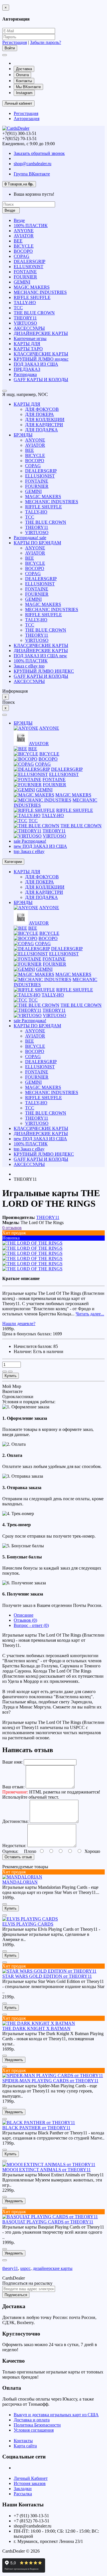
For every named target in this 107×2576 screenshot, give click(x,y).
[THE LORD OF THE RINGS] (32, 1243)
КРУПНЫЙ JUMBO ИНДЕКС (44, 671)
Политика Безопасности (37, 2425)
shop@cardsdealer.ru (33, 164)
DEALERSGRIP (30, 261)
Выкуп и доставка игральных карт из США (56, 2415)
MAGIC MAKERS (32, 287)
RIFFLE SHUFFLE (32, 297)
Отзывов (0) (25, 1620)
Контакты (24, 81)
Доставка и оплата (32, 2420)
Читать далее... (90, 1314)
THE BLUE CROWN (34, 313)
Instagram (24, 93)
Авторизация (27, 119)
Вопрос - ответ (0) (31, 1625)
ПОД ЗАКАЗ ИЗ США (36, 364)
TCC (18, 308)
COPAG (22, 256)
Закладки (23, 2489)
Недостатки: (14, 1846)
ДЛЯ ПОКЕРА (40, 414)
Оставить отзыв (18, 1857)
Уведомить (14, 2060)
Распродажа (25, 374)
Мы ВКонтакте (28, 87)
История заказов (30, 2483)
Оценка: (10, 1851)
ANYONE (24, 231)
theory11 (10, 2268)
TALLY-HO (25, 303)
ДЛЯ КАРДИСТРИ (44, 425)
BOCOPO (23, 251)
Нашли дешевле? (19, 1324)
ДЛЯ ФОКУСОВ (42, 409)
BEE (18, 241)
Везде (19, 220)
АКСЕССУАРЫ (29, 328)
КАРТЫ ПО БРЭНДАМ (37, 543)
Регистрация (15, 42)
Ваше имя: (12, 1762)
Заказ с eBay (29, 666)
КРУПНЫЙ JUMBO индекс (41, 359)
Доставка (24, 69)
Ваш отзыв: (13, 1787)
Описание (24, 1615)
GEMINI (22, 282)
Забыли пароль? (46, 42)
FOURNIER (25, 277)
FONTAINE (25, 272)
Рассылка (23, 2494)
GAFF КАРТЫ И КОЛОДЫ (41, 380)
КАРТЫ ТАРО (28, 349)
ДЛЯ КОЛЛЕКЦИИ (45, 419)
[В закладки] (5, 1372)
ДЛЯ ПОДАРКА (42, 430)
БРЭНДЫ (23, 435)
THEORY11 (25, 318)
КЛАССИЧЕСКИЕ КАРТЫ (41, 354)
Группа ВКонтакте (32, 174)
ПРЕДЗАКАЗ (27, 369)
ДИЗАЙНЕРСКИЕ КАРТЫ (41, 333)
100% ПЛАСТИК (31, 226)
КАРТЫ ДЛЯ (27, 344)
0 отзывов (12, 1228)
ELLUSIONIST (29, 267)
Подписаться (16, 2295)
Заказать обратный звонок (39, 153)
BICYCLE (24, 246)
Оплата (22, 75)
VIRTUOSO (25, 323)
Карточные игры (30, 338)
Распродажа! (30, 538)
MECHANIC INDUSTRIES (40, 292)
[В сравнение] (10, 1372)
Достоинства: (15, 1821)
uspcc (25, 2268)
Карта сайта (25, 2446)
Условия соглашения (34, 2430)
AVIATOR (24, 236)
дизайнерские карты (53, 2268)
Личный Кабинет (31, 2478)
